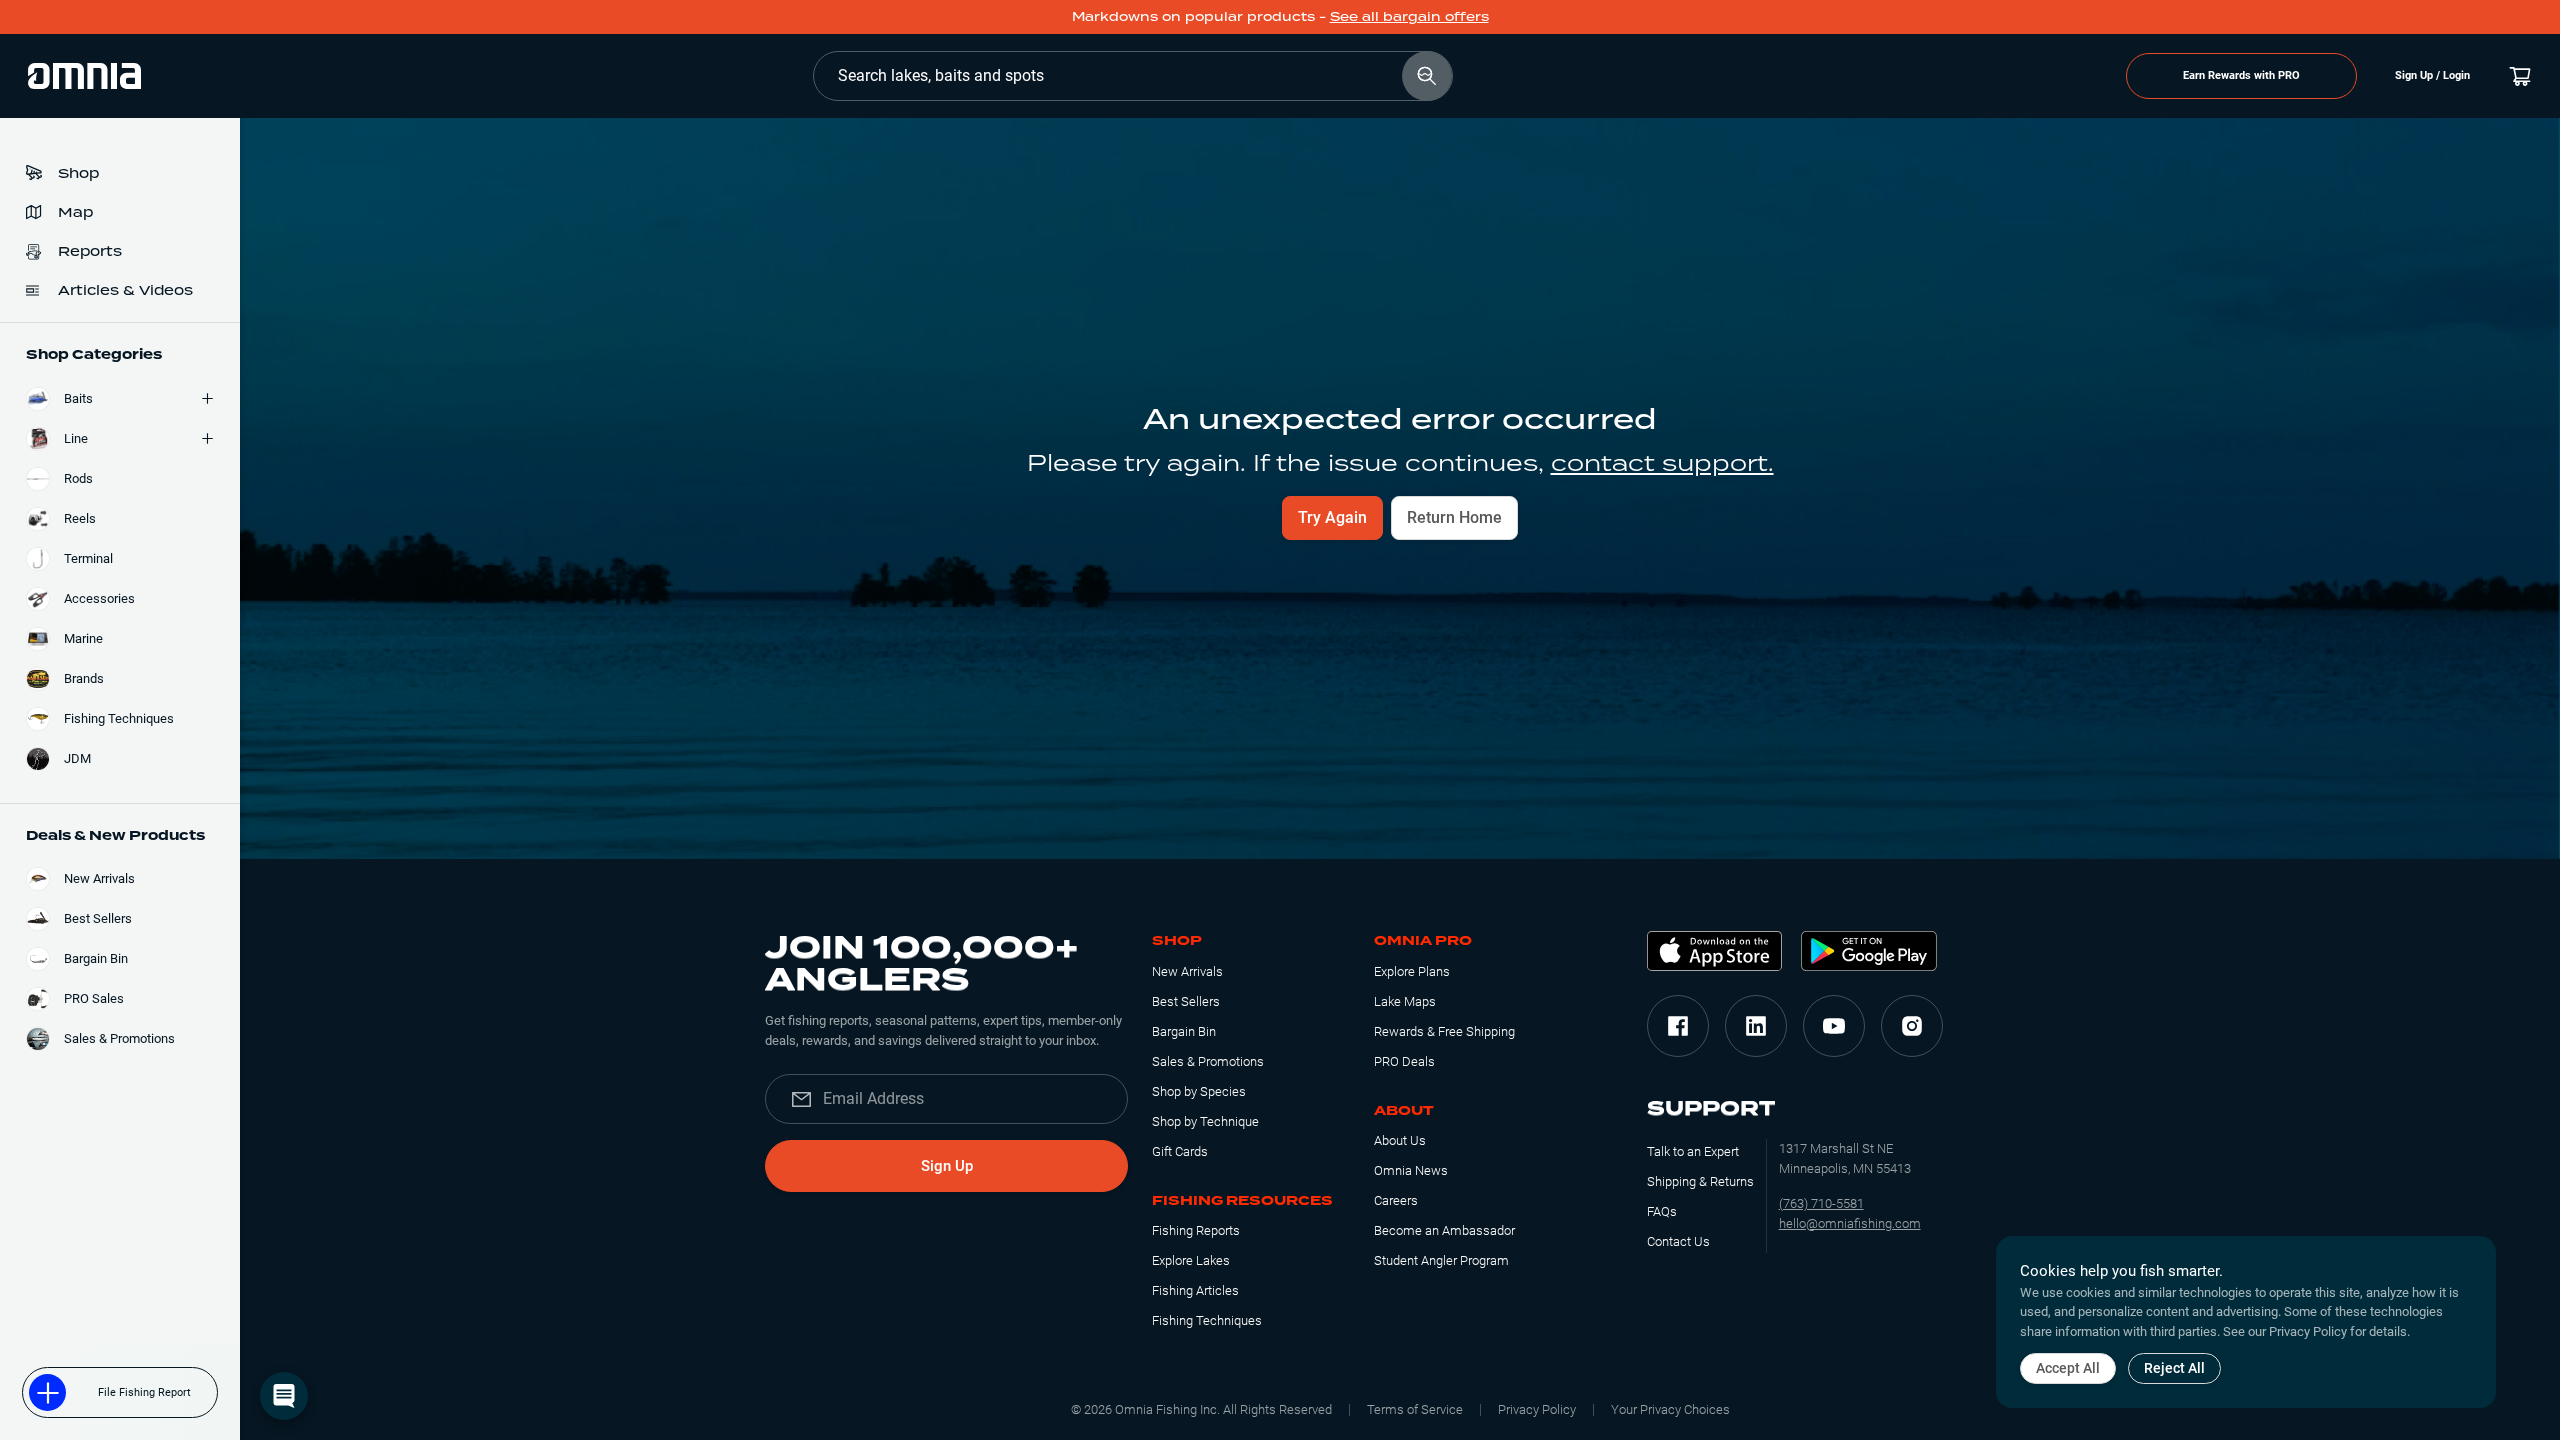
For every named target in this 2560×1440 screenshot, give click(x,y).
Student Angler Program (1441, 1260)
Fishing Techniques (1207, 1320)
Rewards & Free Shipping (1444, 1031)
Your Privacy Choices (1670, 1409)
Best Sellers (1186, 1001)
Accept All (2068, 1368)
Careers (1396, 1200)
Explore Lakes (1191, 1260)
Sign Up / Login (2432, 75)
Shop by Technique (1205, 1121)
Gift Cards (1180, 1151)
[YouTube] (1834, 1026)
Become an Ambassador (1444, 1230)
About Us (1400, 1140)
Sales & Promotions (1208, 1061)
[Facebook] (1678, 1026)
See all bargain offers (1409, 16)
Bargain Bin (1184, 1031)
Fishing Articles (1195, 1290)
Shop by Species (1199, 1091)
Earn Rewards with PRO (2241, 75)
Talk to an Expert (1693, 1151)
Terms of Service (1415, 1409)
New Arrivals (1187, 971)
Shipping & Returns (1700, 1181)
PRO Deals (1404, 1061)
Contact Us (1678, 1241)
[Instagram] (1912, 1026)
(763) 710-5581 (1821, 1203)
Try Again (1332, 517)
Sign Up (947, 1166)
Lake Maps (1405, 1001)
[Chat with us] (284, 1396)
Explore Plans (1412, 971)
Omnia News (1411, 1170)
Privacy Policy (1537, 1409)
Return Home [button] (1454, 517)
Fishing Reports (1196, 1230)
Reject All (2174, 1368)
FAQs (1662, 1211)
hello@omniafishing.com (1850, 1223)
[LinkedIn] (1756, 1026)
